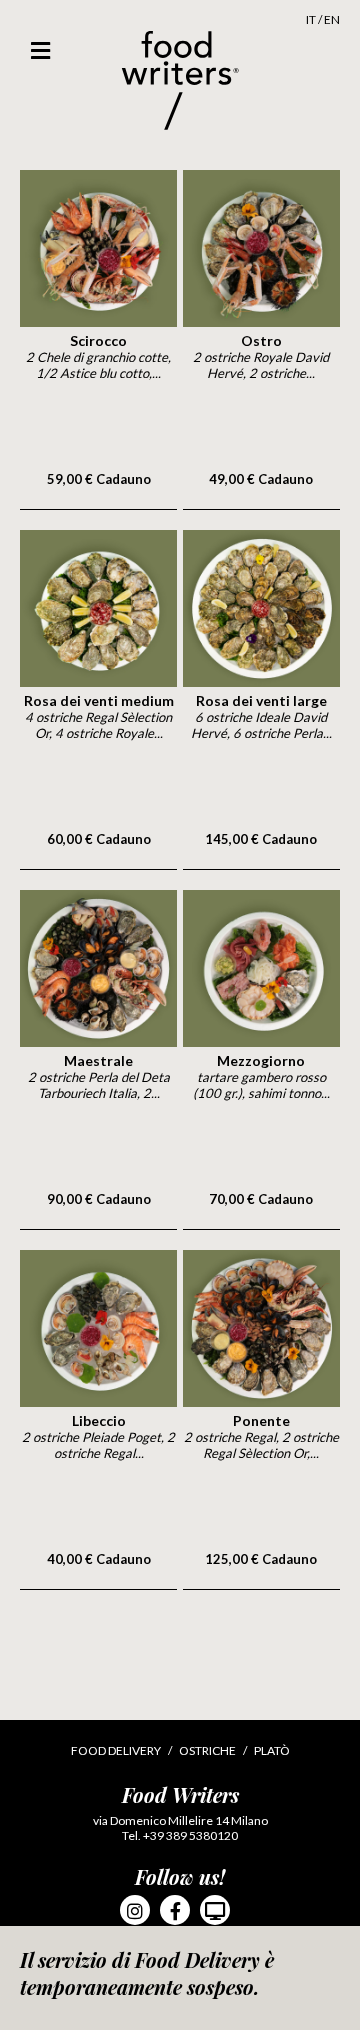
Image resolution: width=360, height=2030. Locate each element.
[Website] (215, 1910)
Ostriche (207, 1750)
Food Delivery (116, 1750)
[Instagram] (135, 1910)
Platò (272, 1750)
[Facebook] (175, 1910)
